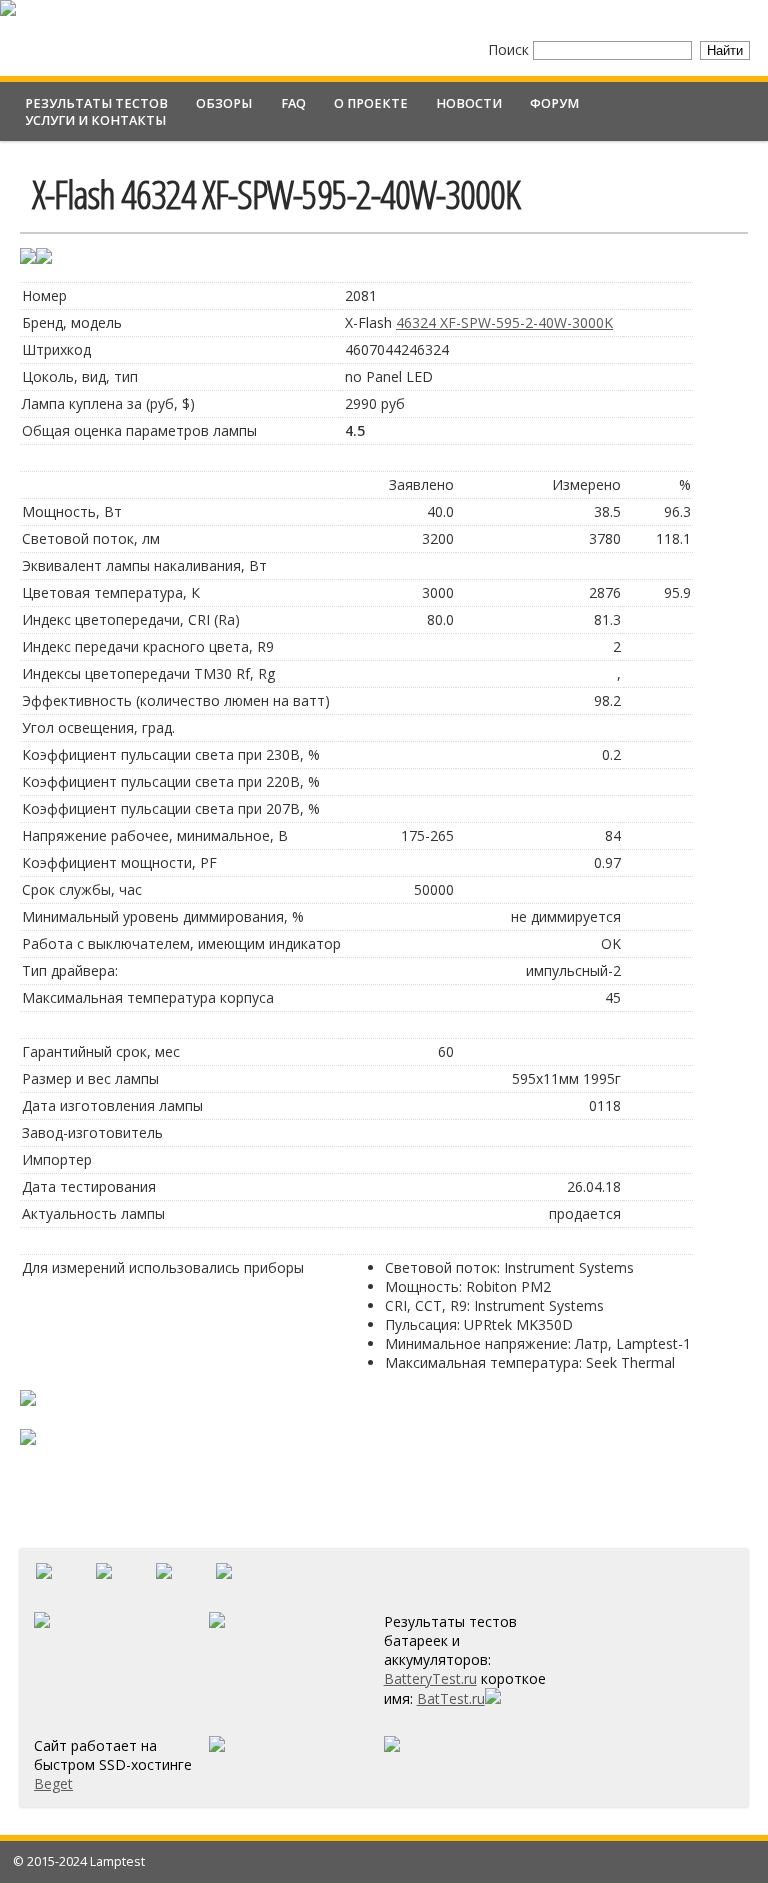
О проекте (371, 103)
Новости (469, 103)
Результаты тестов (96, 103)
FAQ (293, 103)
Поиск (510, 49)
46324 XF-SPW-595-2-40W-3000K (504, 322)
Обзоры (224, 103)
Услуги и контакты (95, 120)
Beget (53, 1783)
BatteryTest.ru (430, 1678)
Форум (554, 103)
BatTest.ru (451, 1698)
